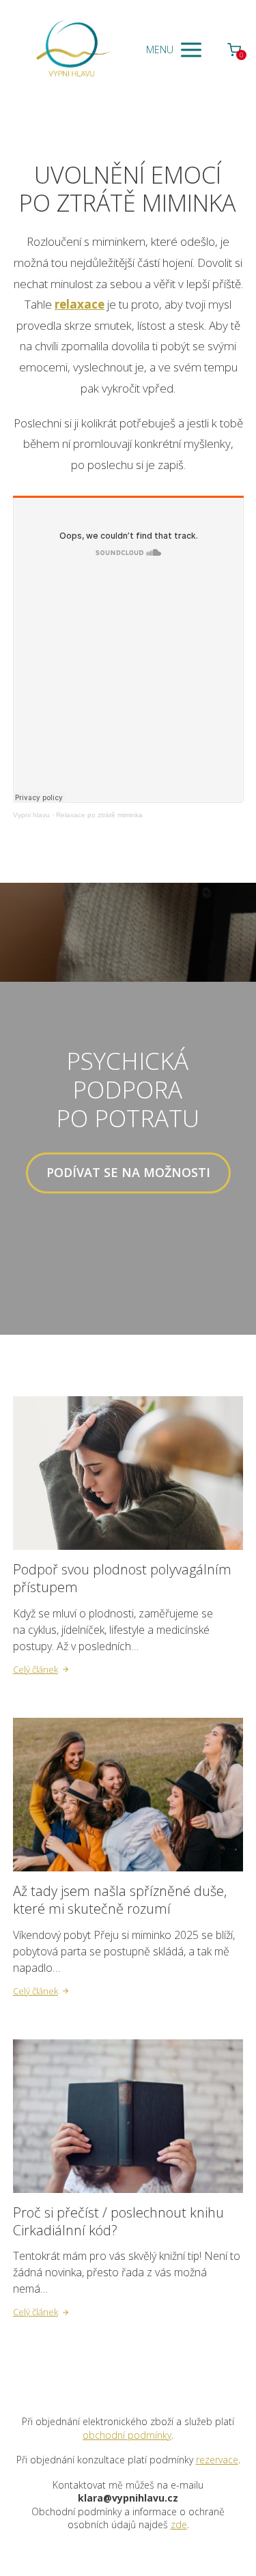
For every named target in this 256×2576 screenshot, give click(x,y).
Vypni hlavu (31, 815)
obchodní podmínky (127, 2435)
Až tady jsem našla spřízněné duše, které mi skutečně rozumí (120, 1900)
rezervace (217, 2460)
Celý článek (35, 1669)
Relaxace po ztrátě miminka (99, 815)
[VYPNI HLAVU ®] (71, 50)
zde (179, 2524)
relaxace (80, 304)
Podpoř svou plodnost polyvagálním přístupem (122, 1578)
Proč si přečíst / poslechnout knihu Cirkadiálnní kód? (118, 2221)
